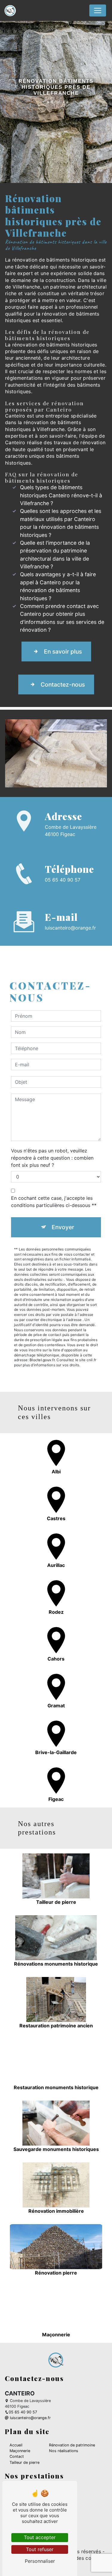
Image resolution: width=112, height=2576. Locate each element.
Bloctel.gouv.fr (42, 1360)
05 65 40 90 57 (63, 880)
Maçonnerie (20, 2451)
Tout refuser (40, 2549)
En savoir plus (63, 651)
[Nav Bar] (98, 10)
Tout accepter (40, 2537)
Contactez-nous (63, 684)
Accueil (16, 2445)
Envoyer (63, 1227)
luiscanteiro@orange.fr (70, 928)
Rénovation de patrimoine (72, 2445)
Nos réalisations (64, 2451)
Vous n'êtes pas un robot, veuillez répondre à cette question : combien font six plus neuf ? (52, 1158)
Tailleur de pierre (24, 2462)
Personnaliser (40, 2561)
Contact (17, 2456)
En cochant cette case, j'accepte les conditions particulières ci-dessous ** (54, 1202)
